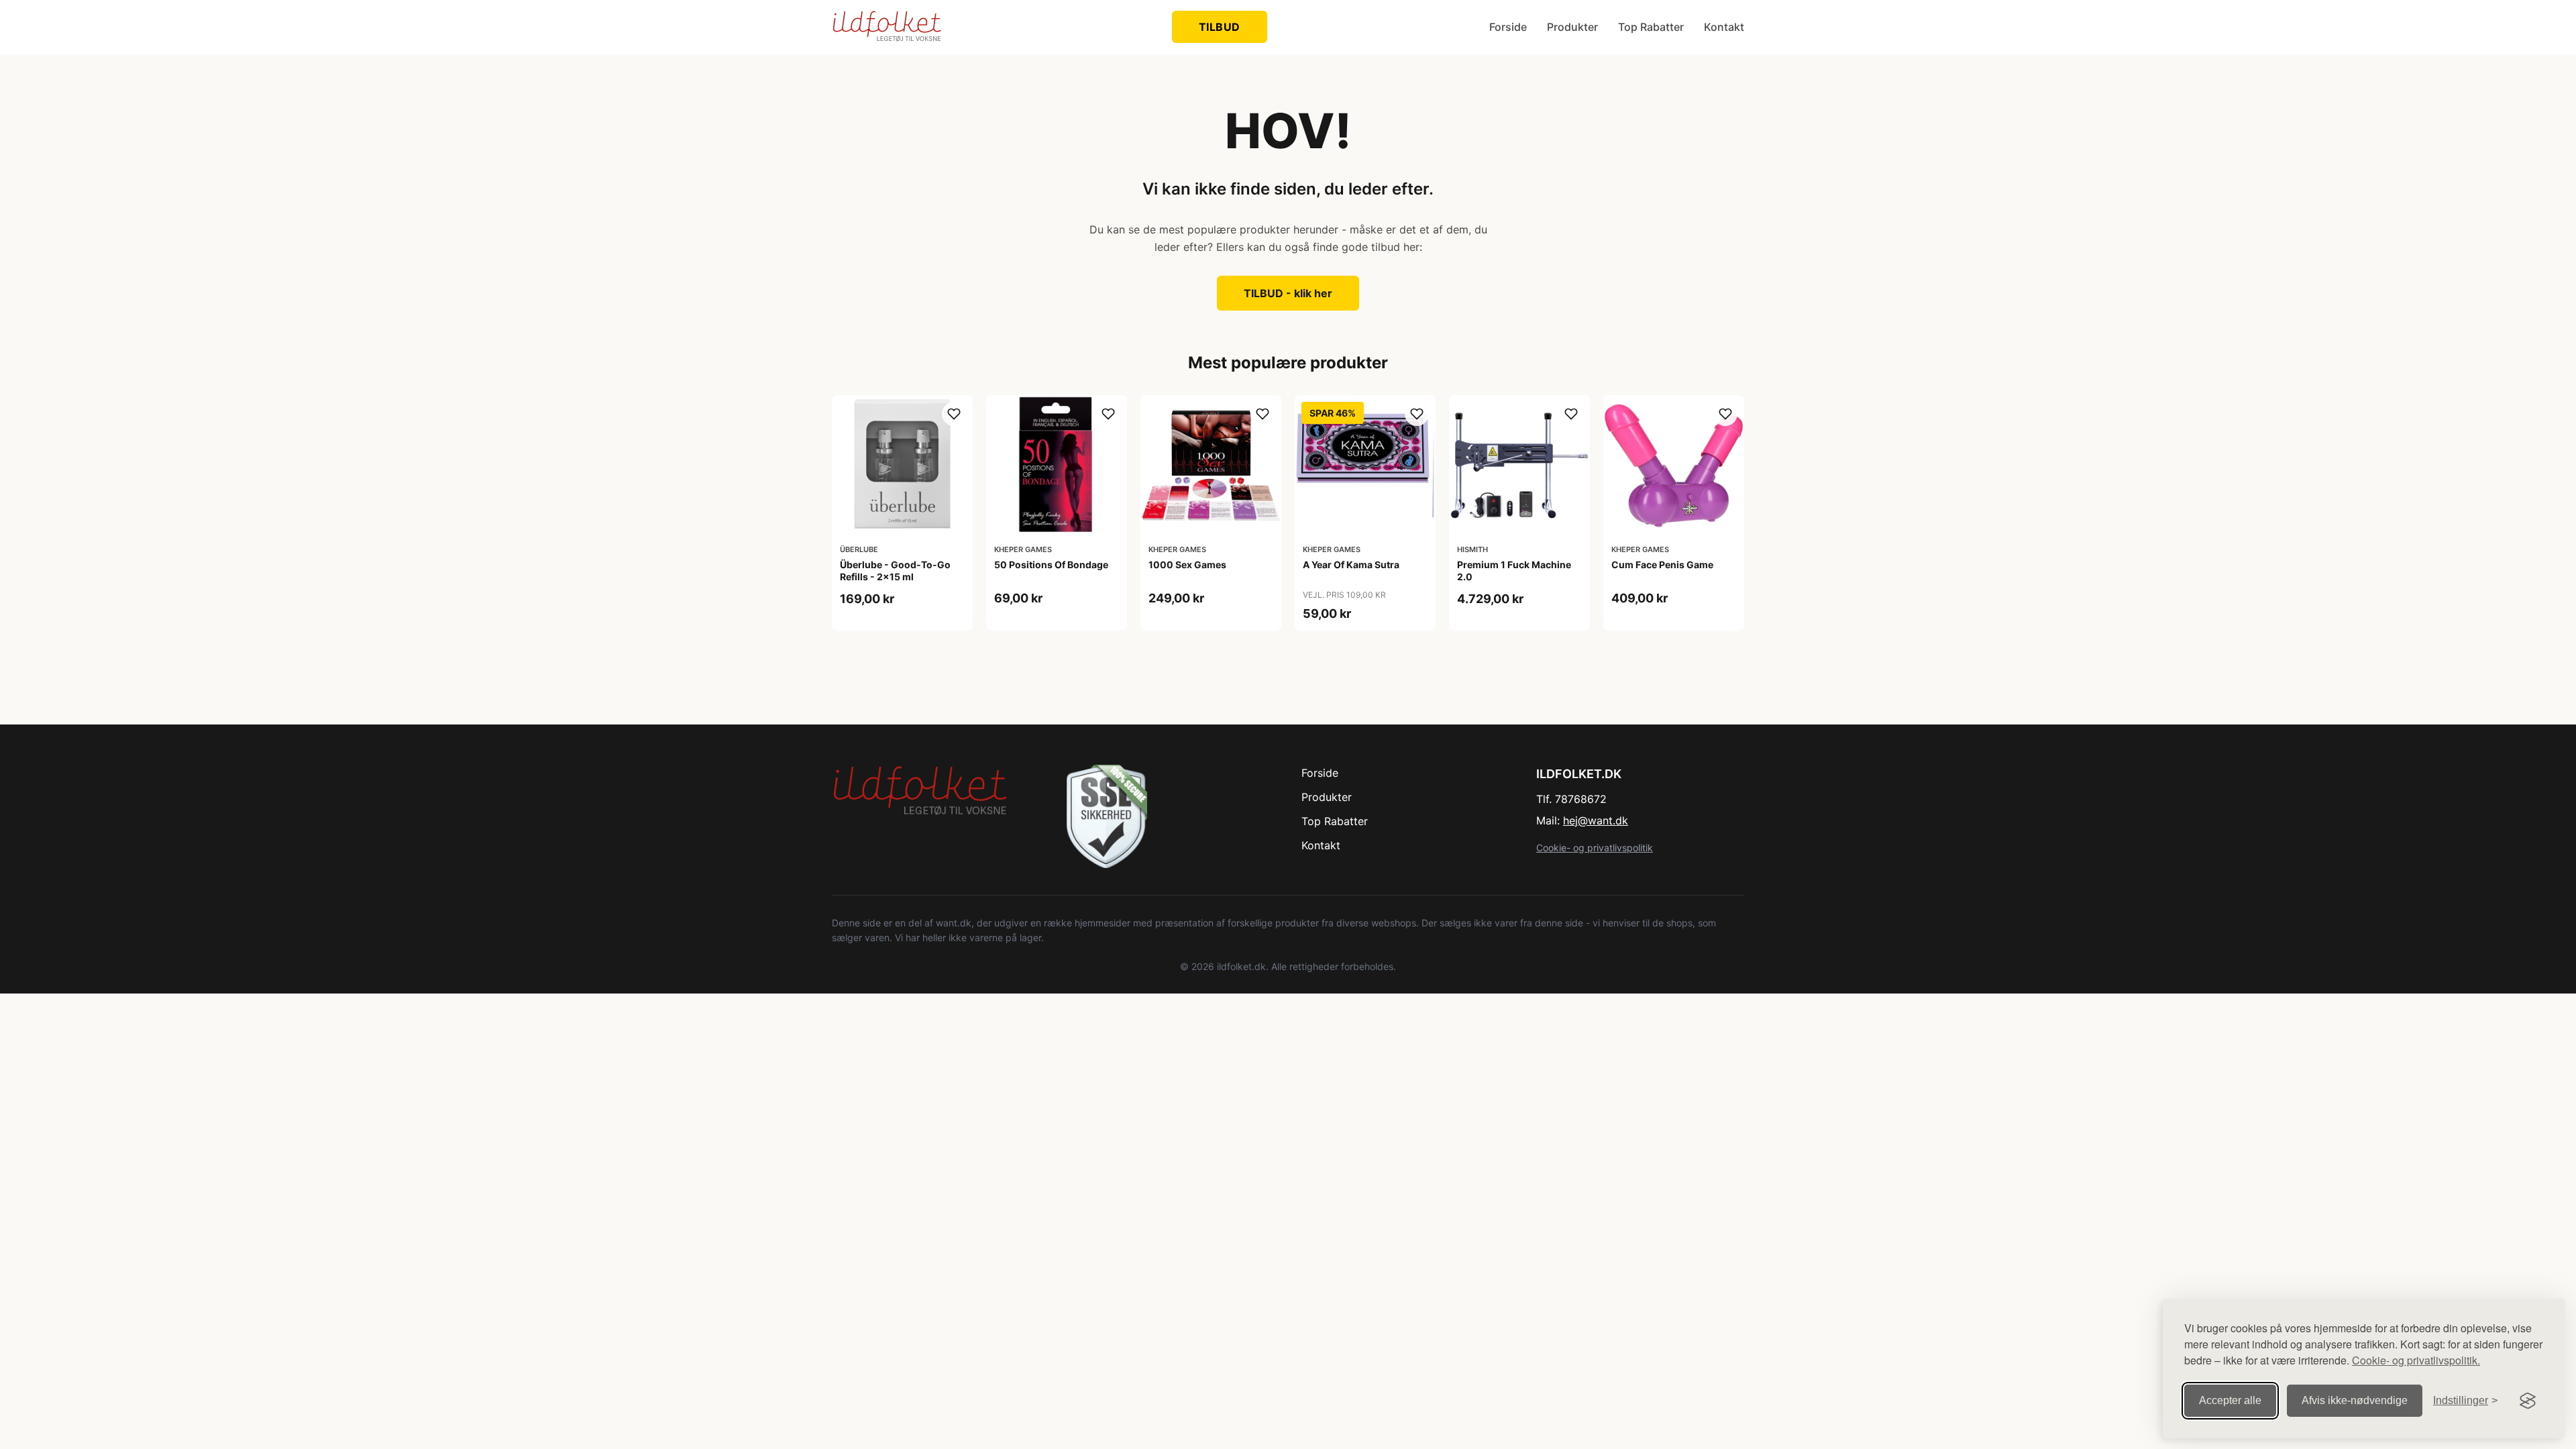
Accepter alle (2230, 1400)
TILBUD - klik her (1288, 293)
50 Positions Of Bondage (1051, 565)
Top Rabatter (1651, 27)
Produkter (1572, 27)
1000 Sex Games (1187, 565)
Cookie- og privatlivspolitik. (2416, 1360)
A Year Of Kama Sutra (1351, 565)
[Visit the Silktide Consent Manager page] (2528, 1401)
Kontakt (1724, 27)
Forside (1508, 27)
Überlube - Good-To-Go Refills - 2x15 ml (895, 571)
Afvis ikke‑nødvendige (2355, 1400)
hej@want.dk (1596, 820)
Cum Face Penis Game (1662, 565)
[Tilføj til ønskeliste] (954, 414)
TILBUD (1220, 27)
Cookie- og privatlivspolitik (1595, 848)
